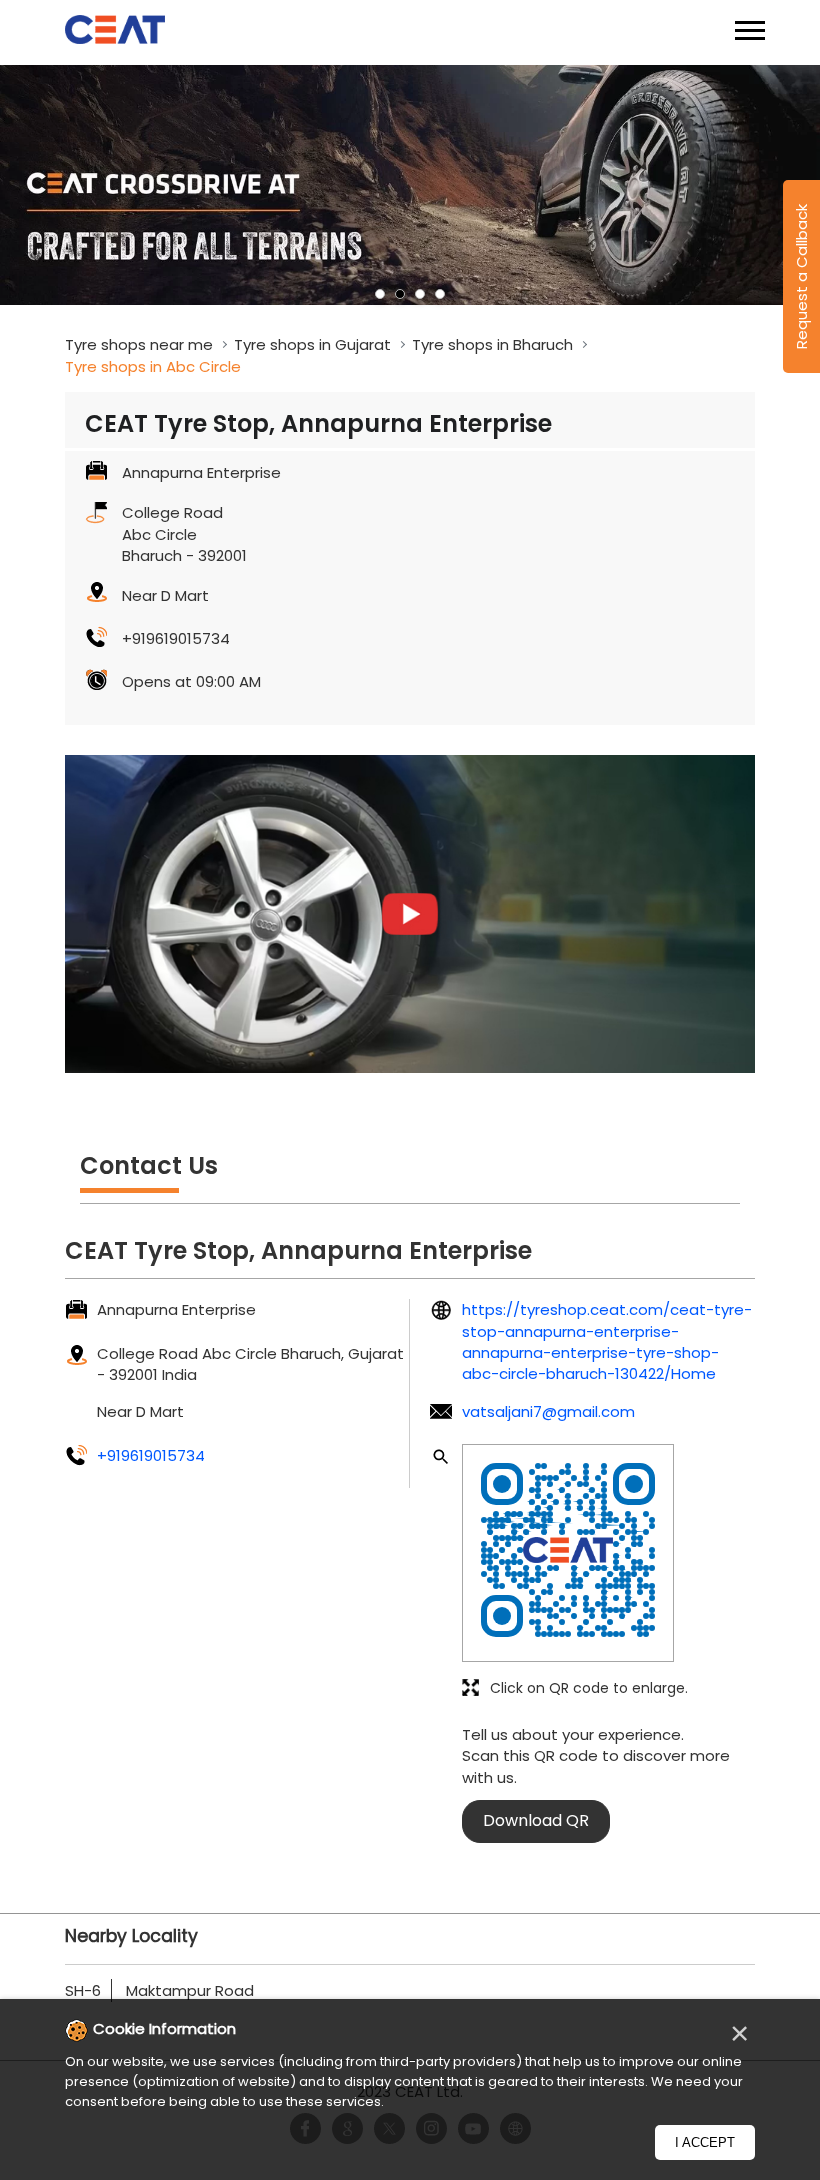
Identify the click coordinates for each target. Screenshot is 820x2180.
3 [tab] (420, 294)
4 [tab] (440, 294)
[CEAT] (115, 32)
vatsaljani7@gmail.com (548, 1411)
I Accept (705, 2142)
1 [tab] (380, 294)
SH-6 (83, 1990)
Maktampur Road (190, 1990)
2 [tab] (400, 294)
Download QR (536, 1820)
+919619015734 (176, 638)
